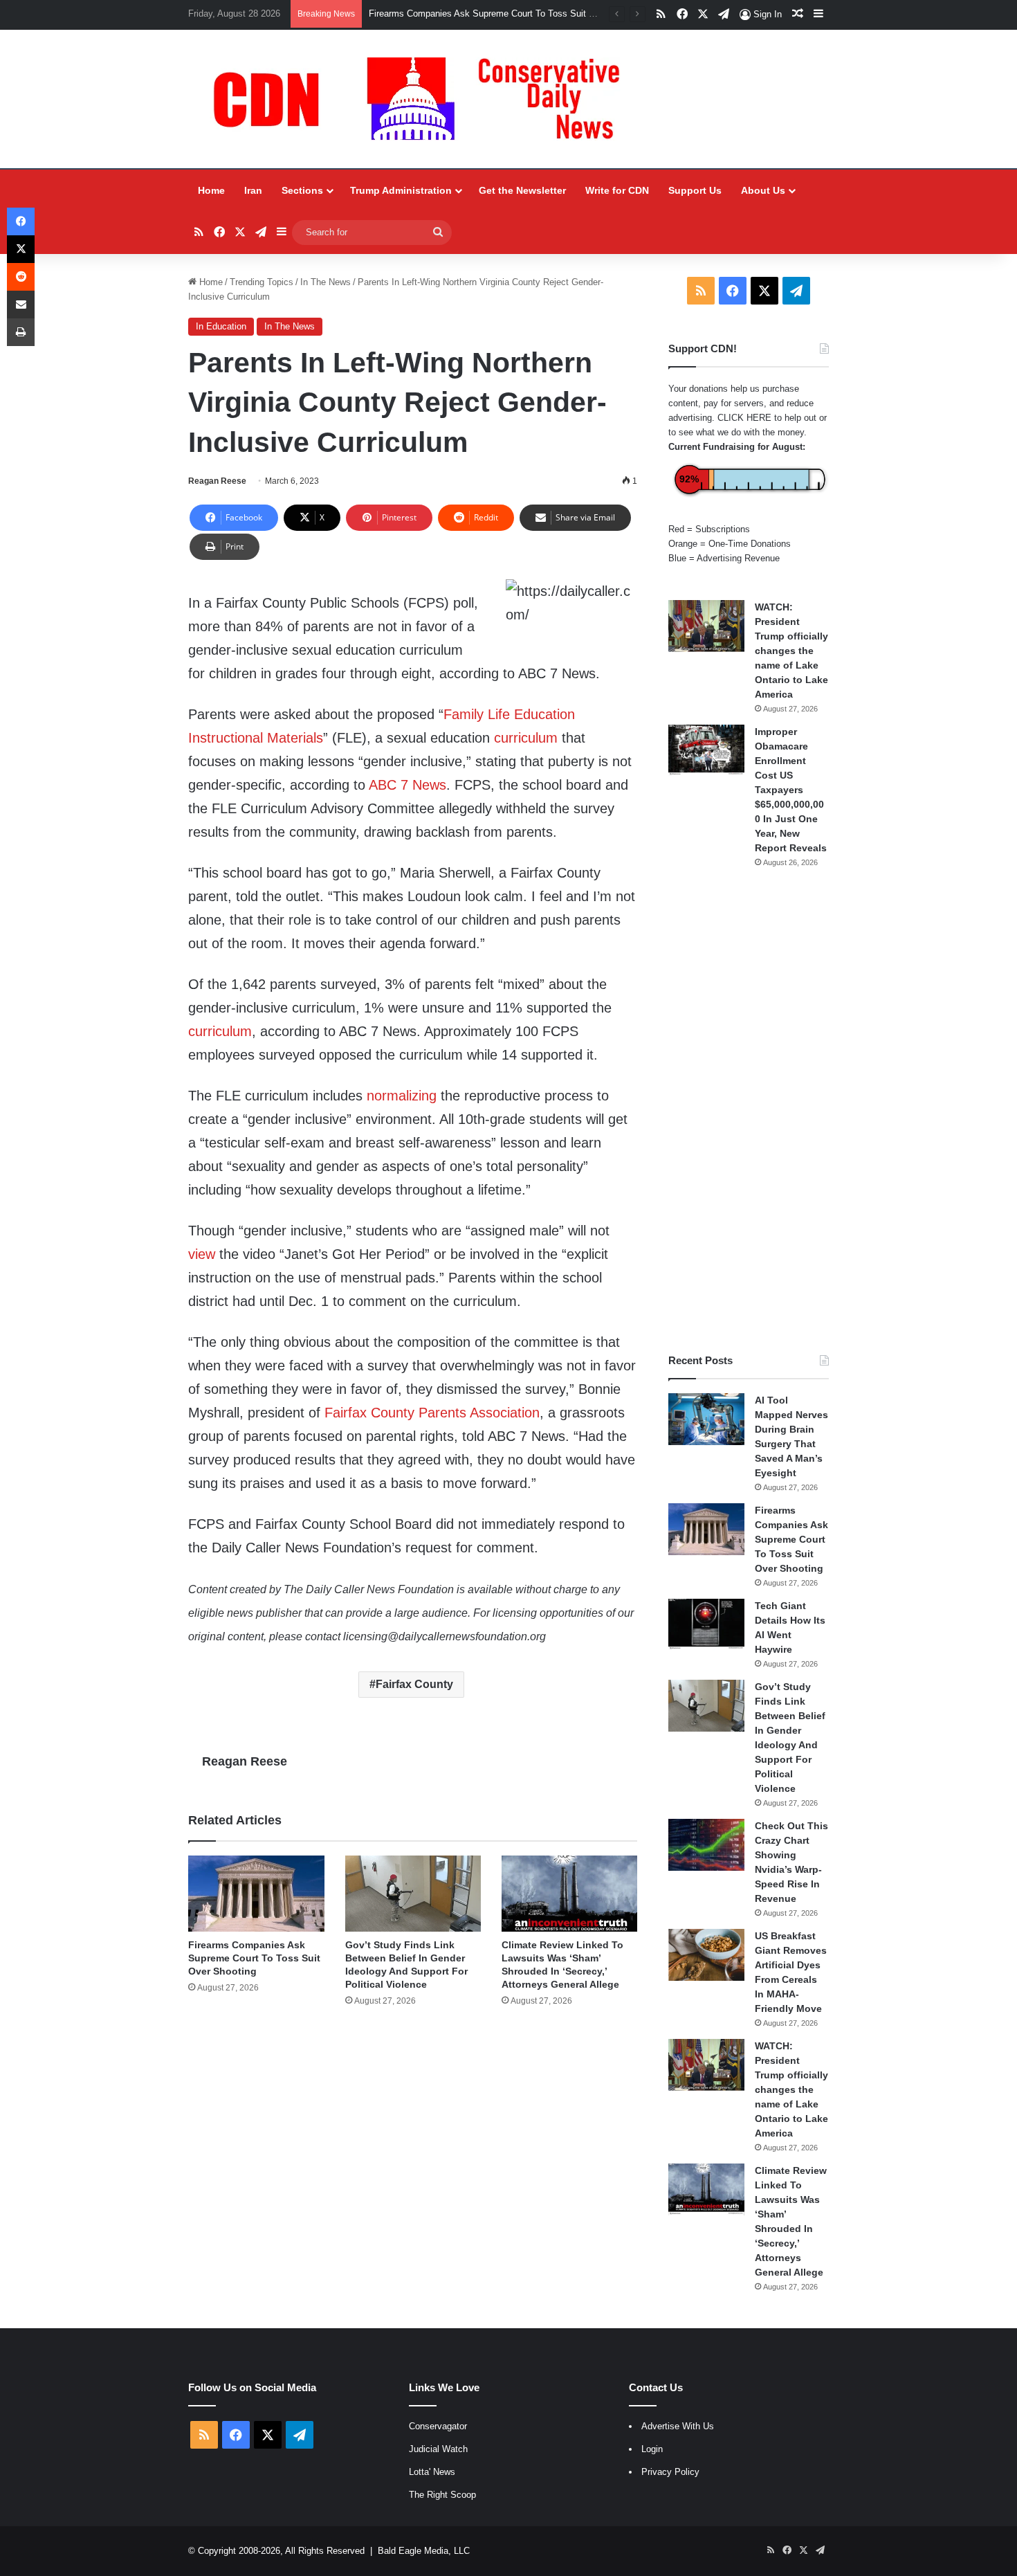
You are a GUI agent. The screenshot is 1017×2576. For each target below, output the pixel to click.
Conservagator (438, 2426)
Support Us (695, 190)
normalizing (402, 1096)
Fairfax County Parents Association (432, 1413)
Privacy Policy (670, 2472)
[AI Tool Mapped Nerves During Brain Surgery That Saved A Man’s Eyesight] (706, 1419)
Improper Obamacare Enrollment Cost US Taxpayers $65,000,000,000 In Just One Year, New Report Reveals (791, 790)
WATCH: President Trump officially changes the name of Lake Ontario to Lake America (791, 651)
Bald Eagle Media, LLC (424, 2551)
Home (211, 190)
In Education (221, 326)
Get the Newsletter (522, 190)
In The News (326, 282)
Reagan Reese (217, 481)
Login (652, 2449)
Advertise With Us (678, 2426)
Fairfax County (414, 1684)
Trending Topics (262, 282)
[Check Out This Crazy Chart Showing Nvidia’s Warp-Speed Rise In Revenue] (706, 1845)
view (202, 1254)
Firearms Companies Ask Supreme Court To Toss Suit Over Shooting (254, 1958)
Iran (253, 190)
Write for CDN (617, 190)
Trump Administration (401, 190)
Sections (302, 190)
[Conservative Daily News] (423, 99)
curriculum (526, 738)
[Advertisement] (749, 1111)
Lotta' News (432, 2472)
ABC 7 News (407, 785)
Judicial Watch (438, 2449)
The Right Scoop (442, 2495)
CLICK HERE (744, 418)
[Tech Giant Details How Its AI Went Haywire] (706, 1625)
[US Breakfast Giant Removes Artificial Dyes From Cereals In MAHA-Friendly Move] (706, 1955)
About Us (763, 190)
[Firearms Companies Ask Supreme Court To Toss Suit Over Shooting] (256, 1894)
